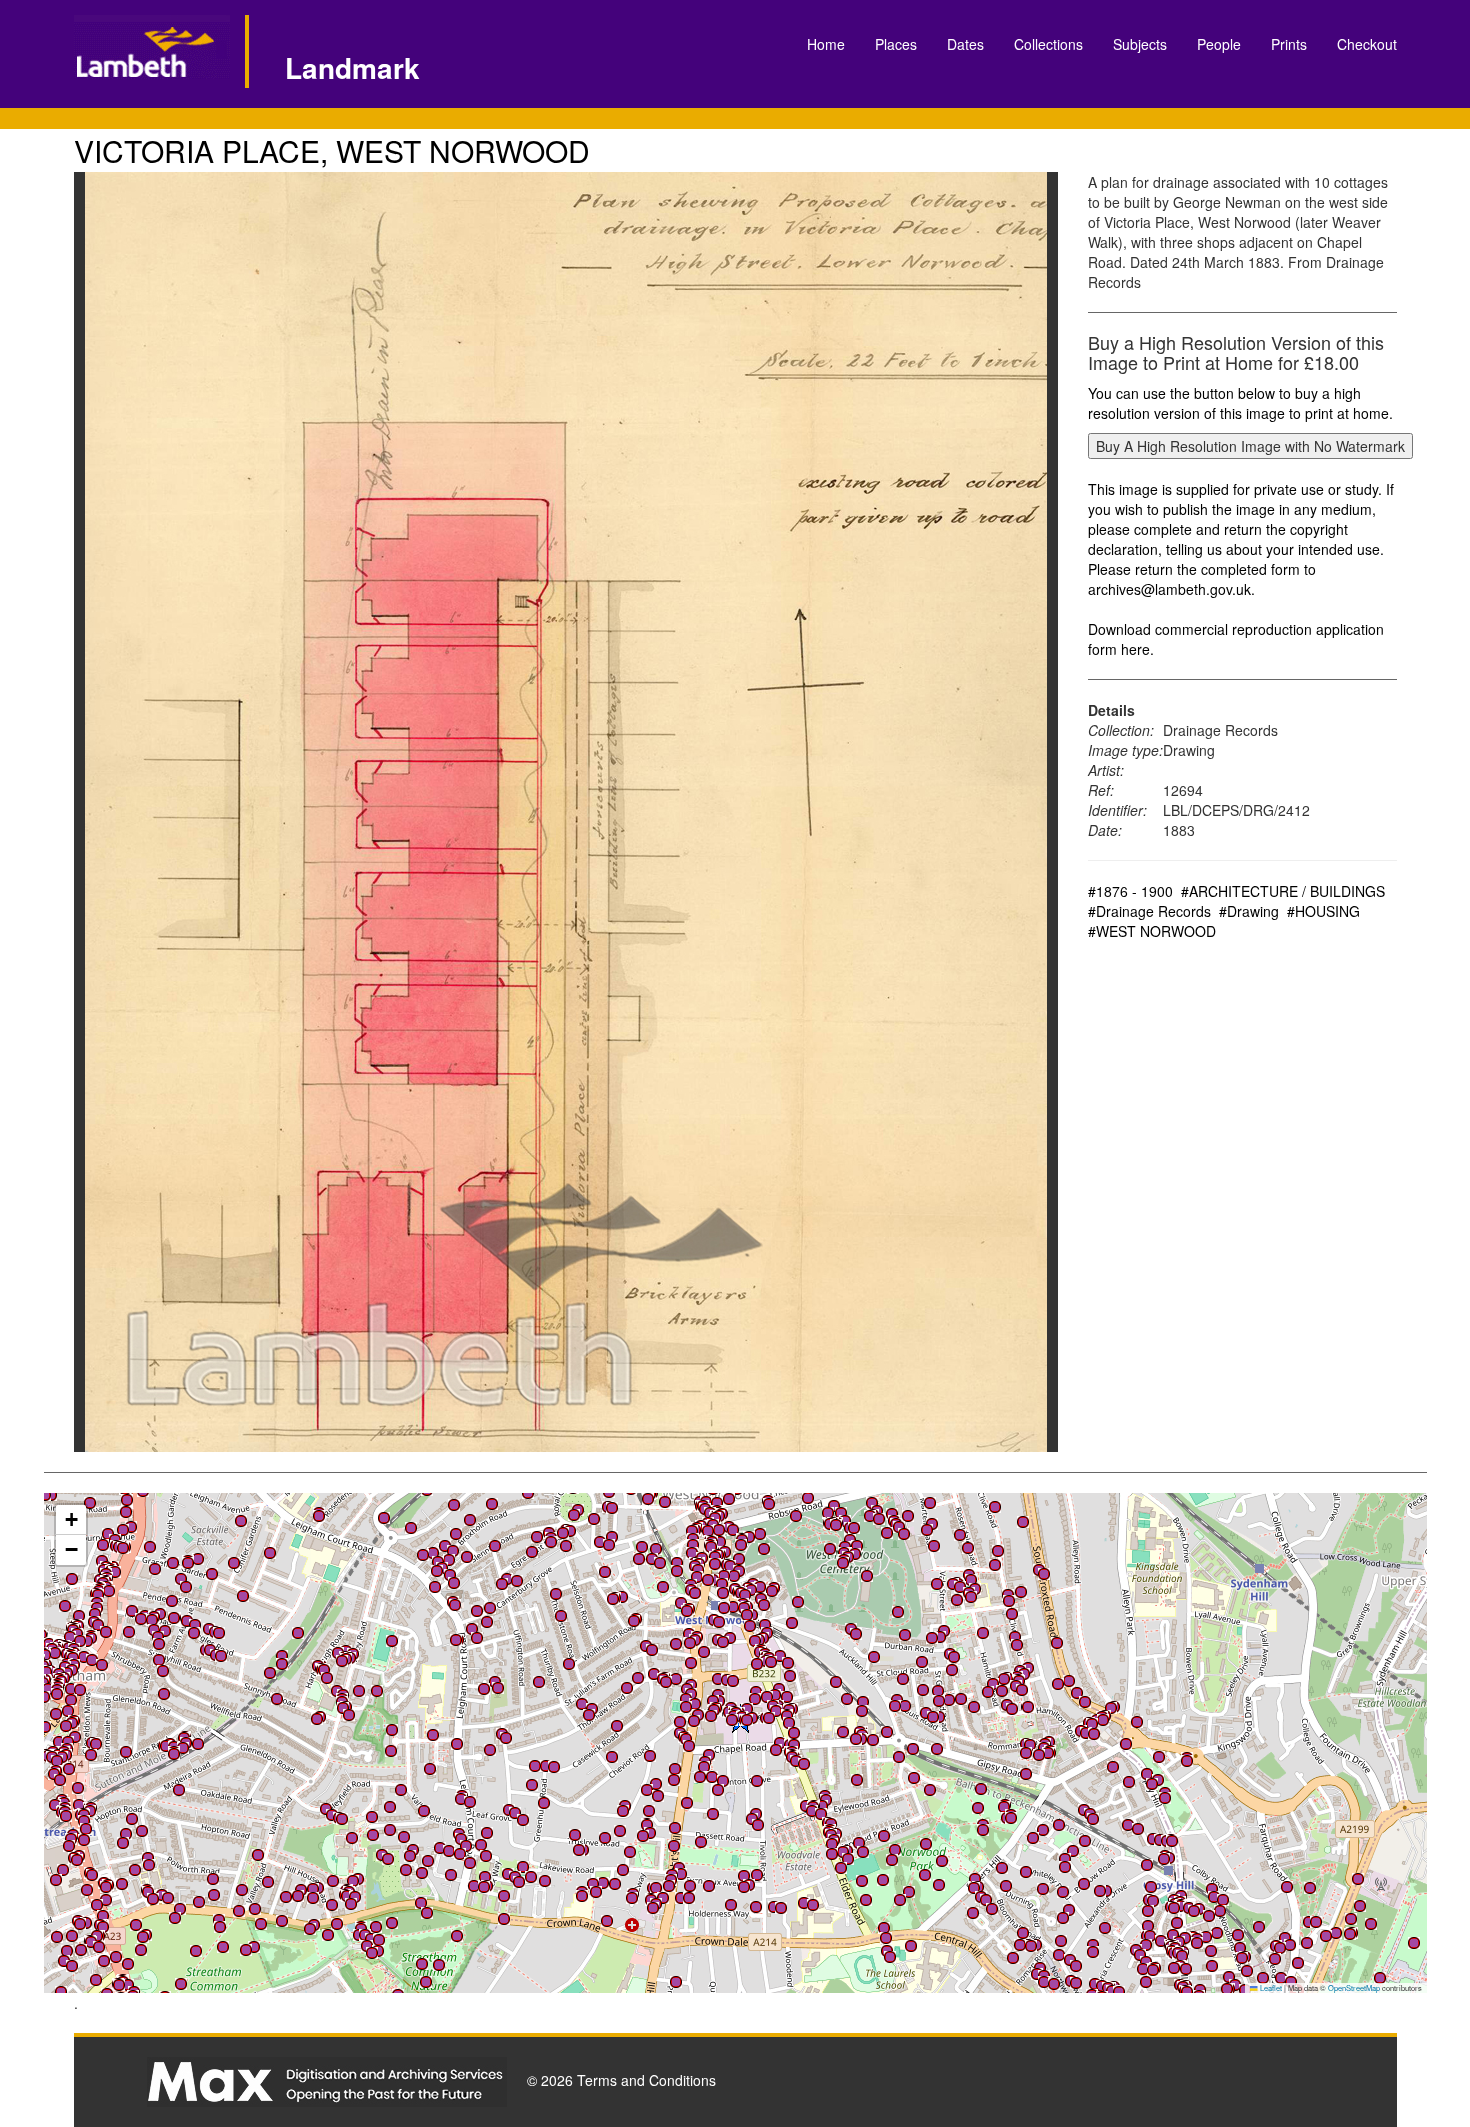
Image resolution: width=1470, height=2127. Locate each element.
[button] (128, 1985)
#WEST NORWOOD (1152, 931)
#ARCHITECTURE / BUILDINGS (1283, 891)
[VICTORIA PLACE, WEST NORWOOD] (566, 812)
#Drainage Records (1149, 911)
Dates (965, 44)
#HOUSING (1323, 911)
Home (826, 44)
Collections (1048, 44)
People (1219, 44)
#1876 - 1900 (1130, 891)
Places (896, 44)
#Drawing (1249, 911)
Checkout (1367, 44)
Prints (1289, 44)
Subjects (1140, 44)
